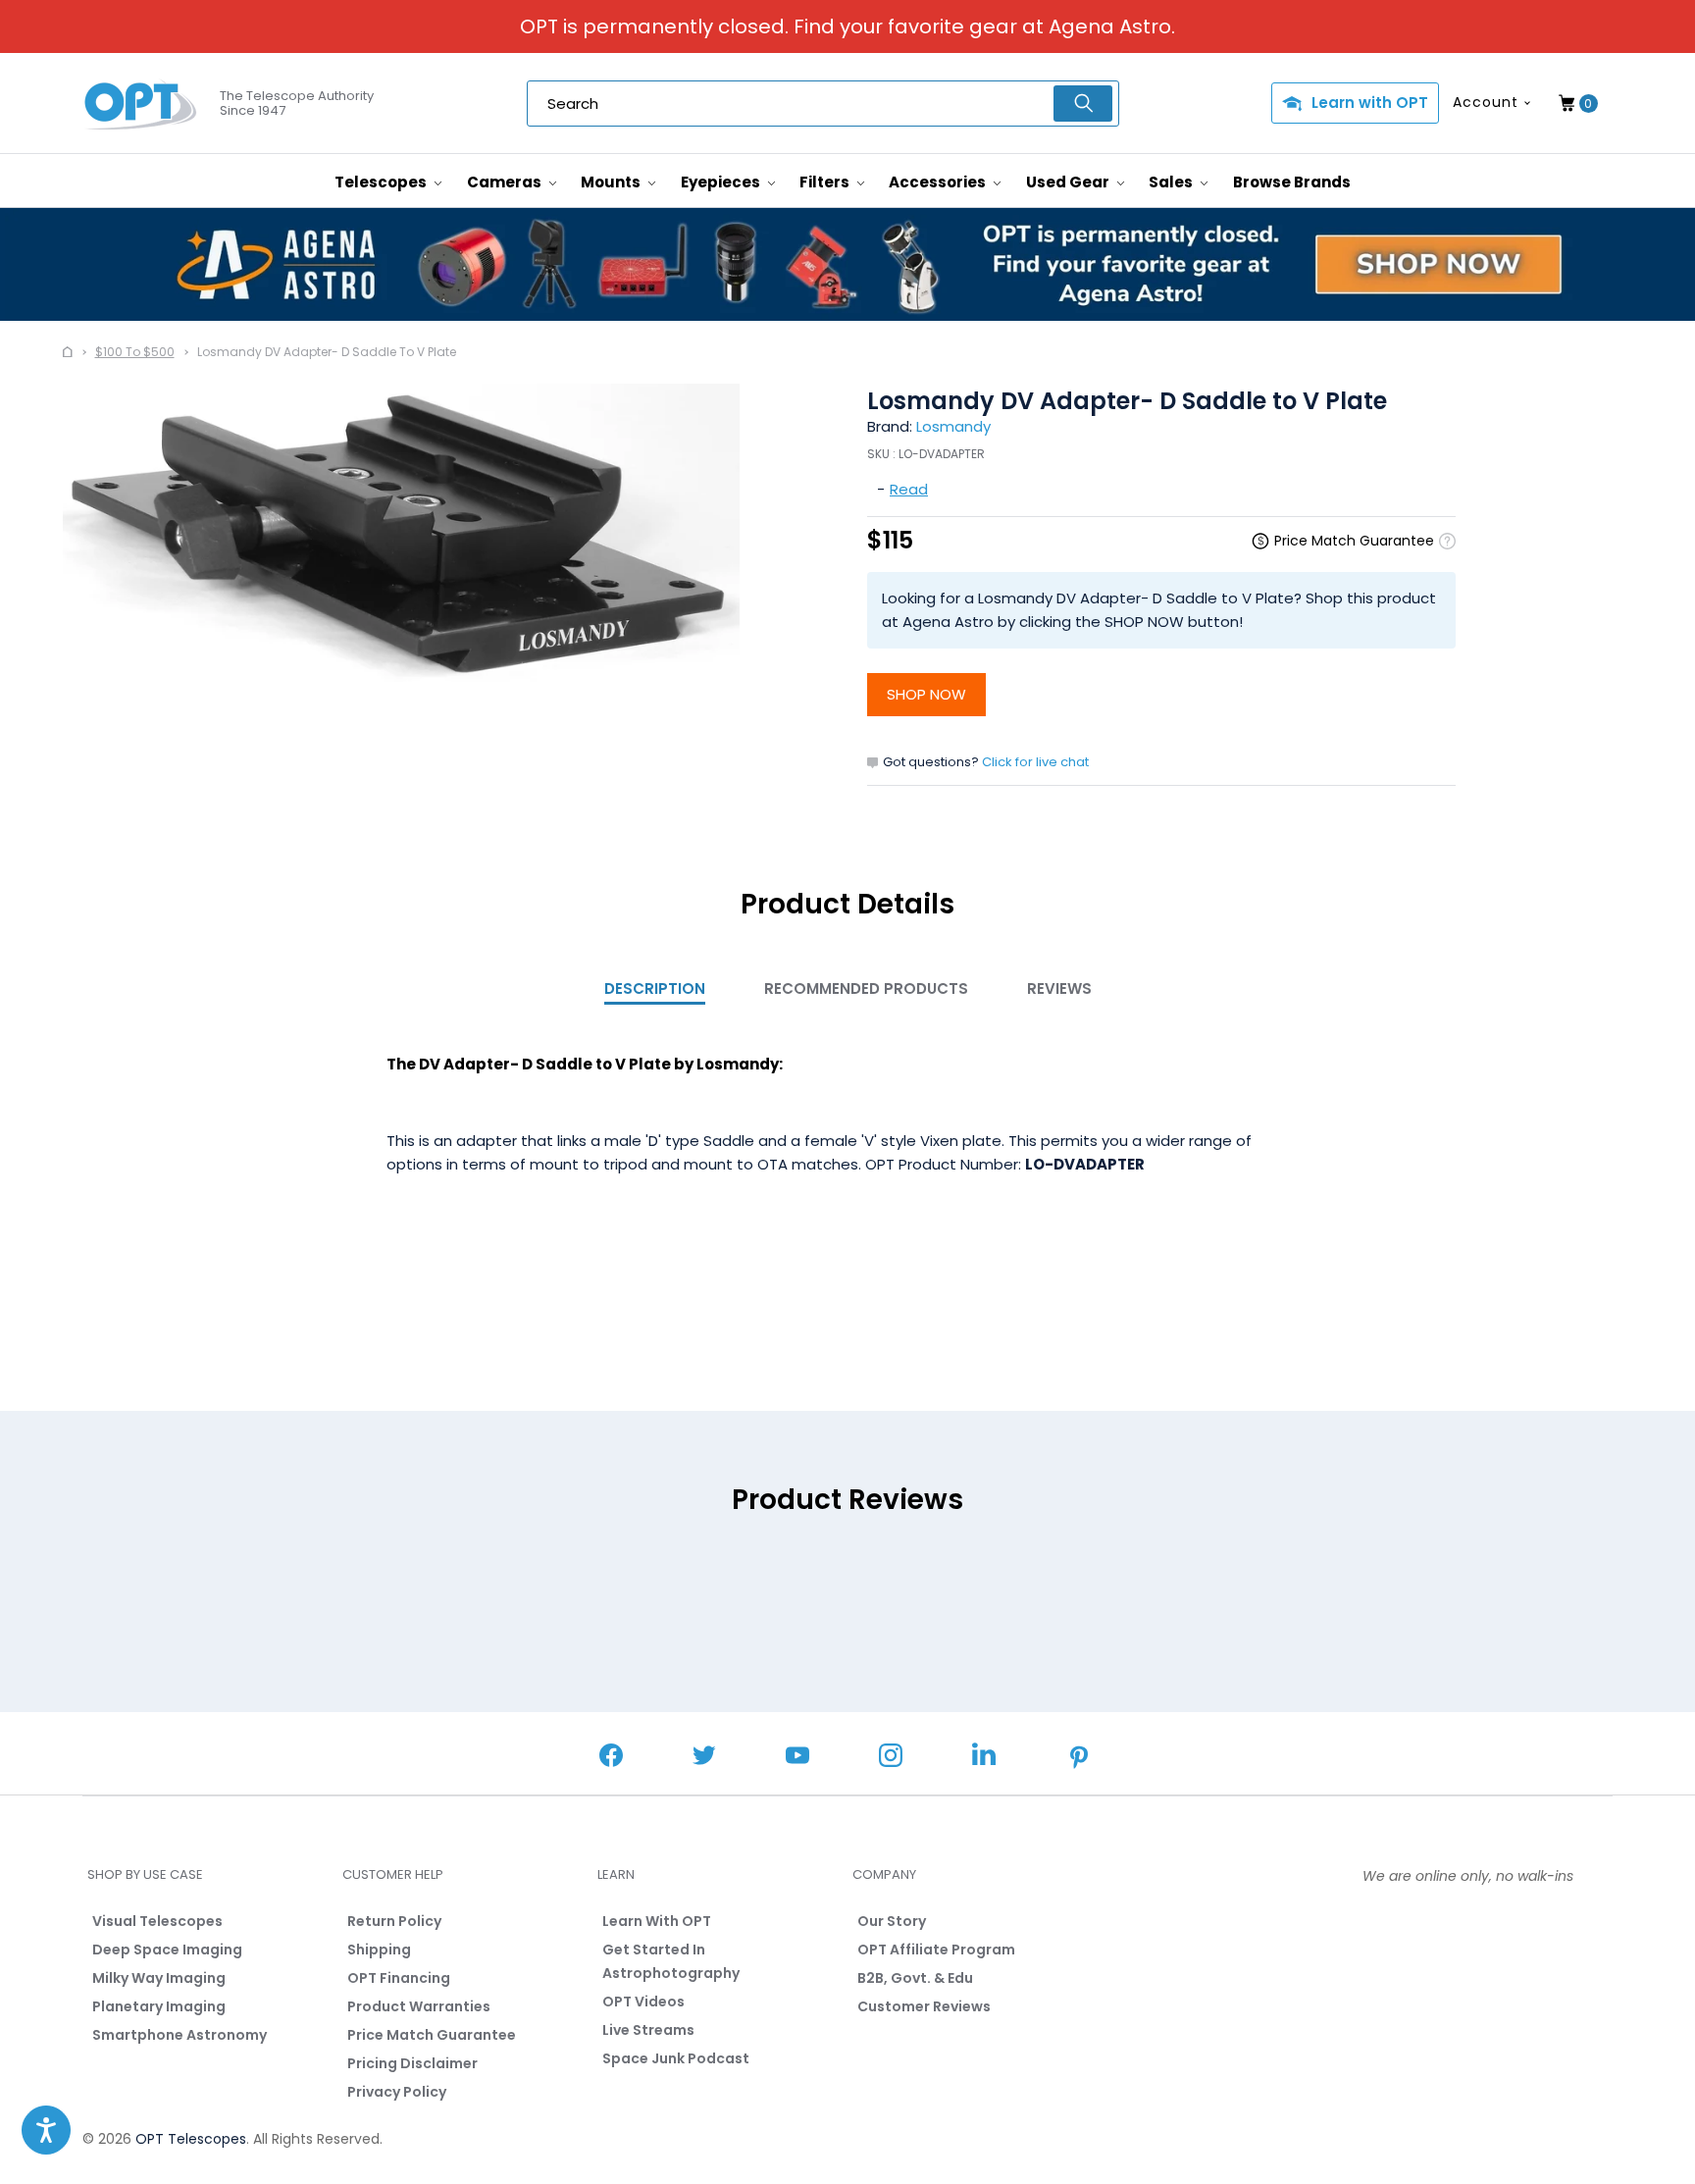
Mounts (612, 182)
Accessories (939, 182)
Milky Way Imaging (159, 1978)
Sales (1172, 182)
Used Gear (1069, 182)
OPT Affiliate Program (936, 1950)
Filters (826, 182)
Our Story (892, 1921)
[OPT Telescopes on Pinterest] (1080, 1759)
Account (1486, 102)
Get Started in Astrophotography (671, 1961)
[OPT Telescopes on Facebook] (611, 1758)
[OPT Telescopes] (141, 104)
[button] (46, 2130)
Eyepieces (722, 182)
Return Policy (394, 1921)
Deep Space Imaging (167, 1950)
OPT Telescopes (191, 2139)
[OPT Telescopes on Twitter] (704, 1758)
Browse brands (1292, 182)
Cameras (506, 182)
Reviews (1059, 988)
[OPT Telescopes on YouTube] (797, 1758)
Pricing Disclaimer (412, 2063)
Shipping (379, 1950)
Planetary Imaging (159, 2006)
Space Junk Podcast (676, 2058)
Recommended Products (866, 988)
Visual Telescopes (157, 1921)
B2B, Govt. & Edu (915, 1978)
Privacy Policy (397, 2092)
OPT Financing (399, 1978)
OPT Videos (643, 2002)
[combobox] (823, 104)
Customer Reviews (924, 2006)
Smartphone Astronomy (180, 2035)
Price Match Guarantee (432, 2035)
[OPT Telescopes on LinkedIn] (984, 1757)
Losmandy (953, 426)
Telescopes (382, 182)
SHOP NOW (926, 694)
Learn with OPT (1370, 103)
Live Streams (648, 2030)
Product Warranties (419, 2006)
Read (909, 489)
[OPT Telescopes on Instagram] (891, 1758)
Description (655, 988)
